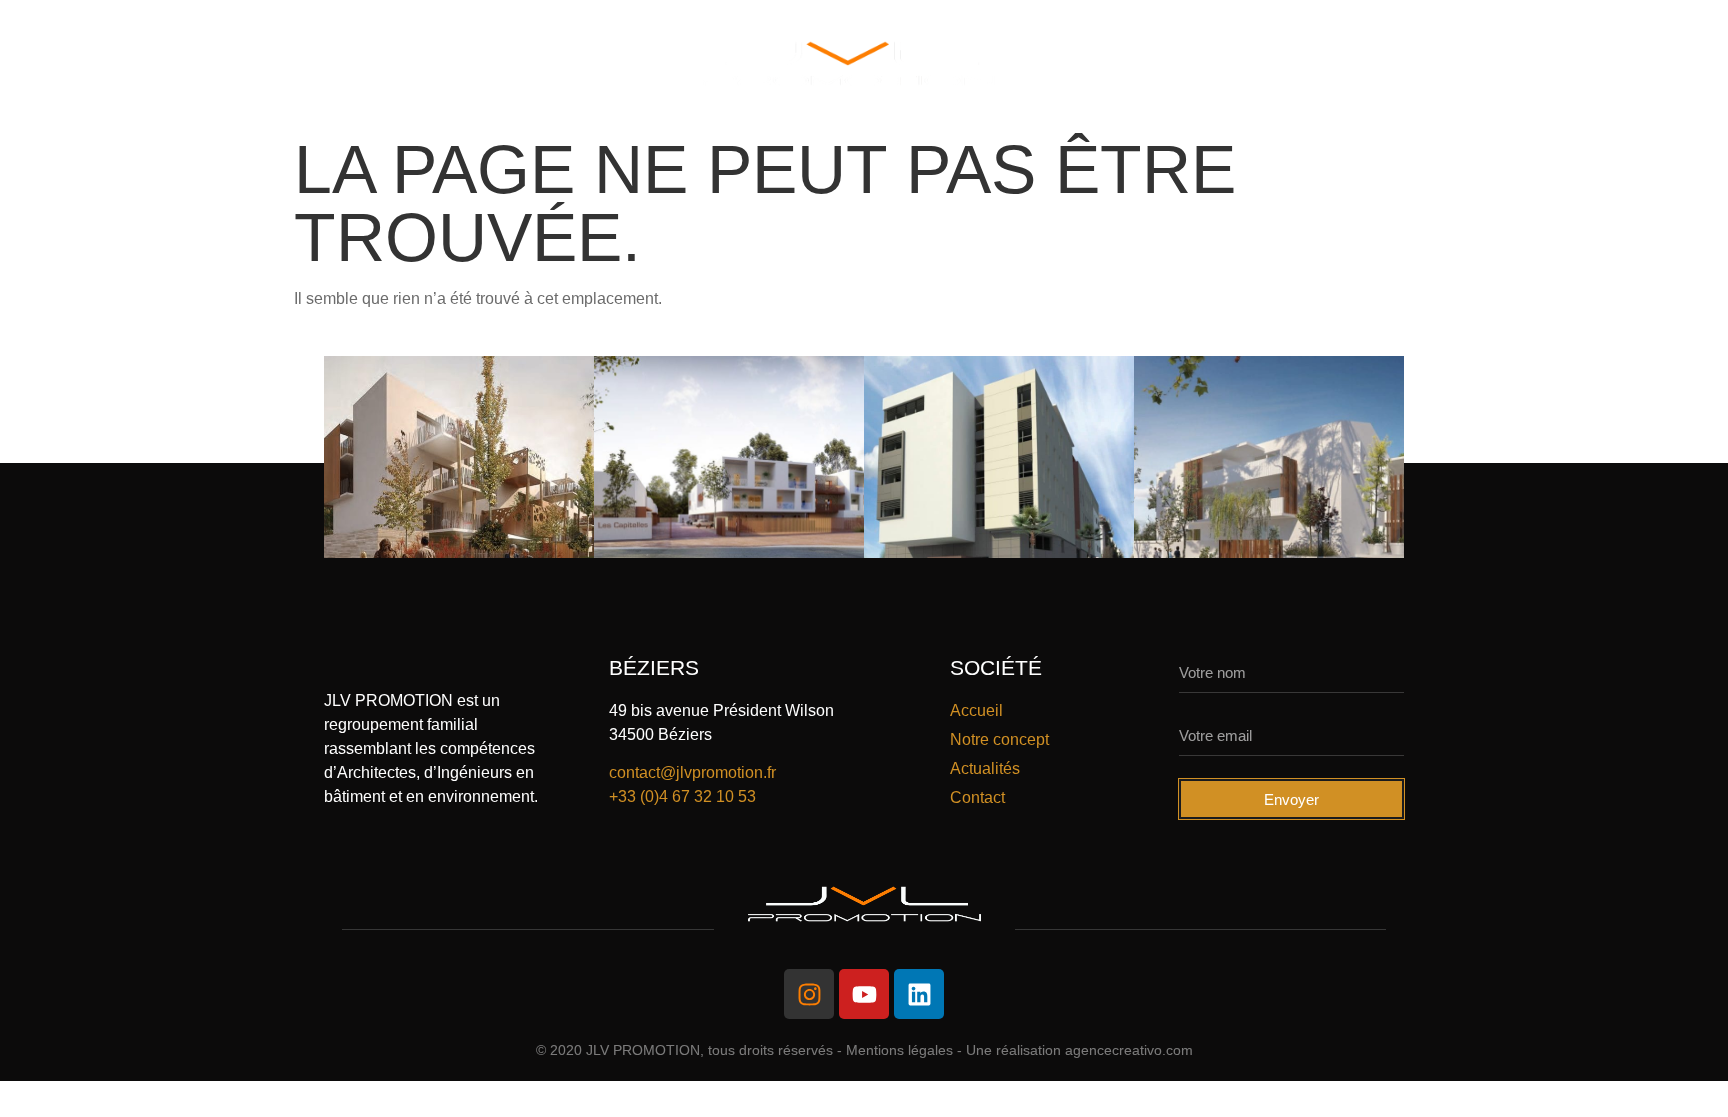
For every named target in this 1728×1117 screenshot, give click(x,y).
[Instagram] (809, 994)
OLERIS (614, 64)
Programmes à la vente (1160, 64)
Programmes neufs (452, 64)
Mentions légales (899, 1050)
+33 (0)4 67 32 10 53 (682, 796)
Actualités (1362, 64)
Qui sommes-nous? (238, 64)
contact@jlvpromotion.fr (692, 772)
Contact (1497, 64)
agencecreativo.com (1129, 1050)
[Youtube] (864, 994)
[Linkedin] (919, 994)
